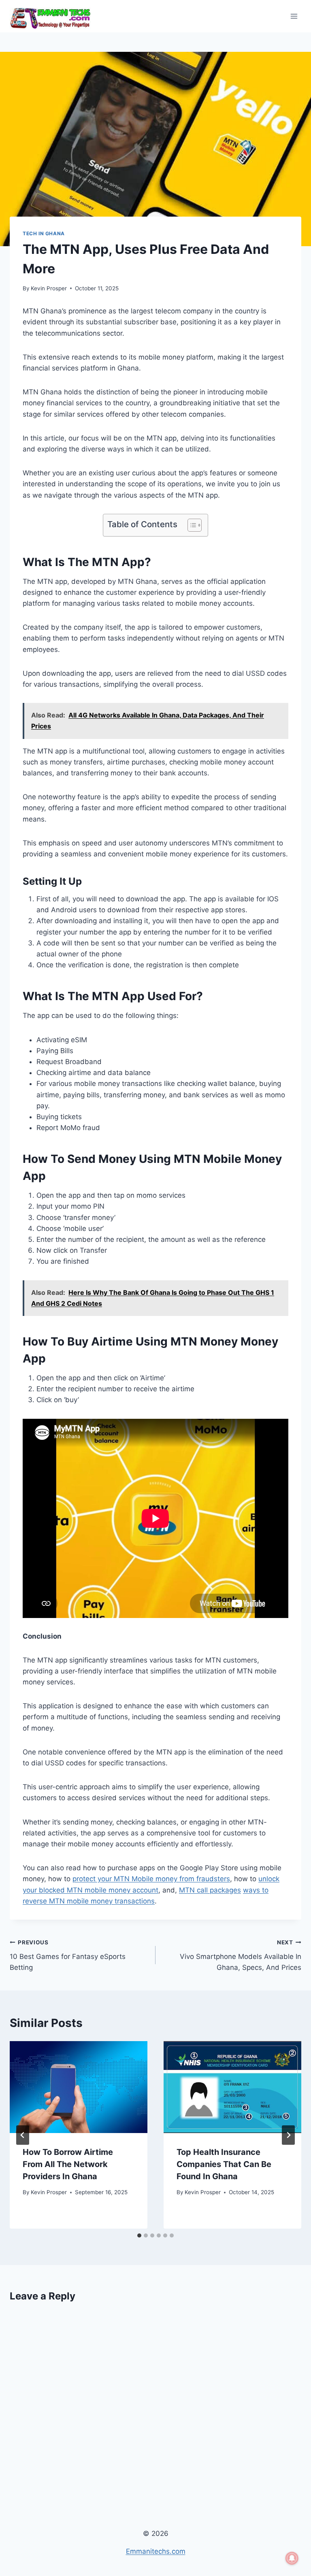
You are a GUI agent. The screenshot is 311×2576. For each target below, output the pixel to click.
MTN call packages (210, 1890)
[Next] (288, 2135)
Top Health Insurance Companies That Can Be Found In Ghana (224, 2164)
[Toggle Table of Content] (191, 525)
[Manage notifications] (292, 2558)
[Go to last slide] (23, 2135)
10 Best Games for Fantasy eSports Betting (68, 1955)
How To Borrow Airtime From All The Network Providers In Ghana (68, 2164)
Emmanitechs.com (156, 2551)
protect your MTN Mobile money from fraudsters (151, 1879)
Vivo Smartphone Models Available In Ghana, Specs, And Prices (241, 1955)
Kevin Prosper (49, 288)
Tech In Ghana (44, 233)
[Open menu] (294, 16)
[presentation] (79, 2087)
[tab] (139, 2235)
